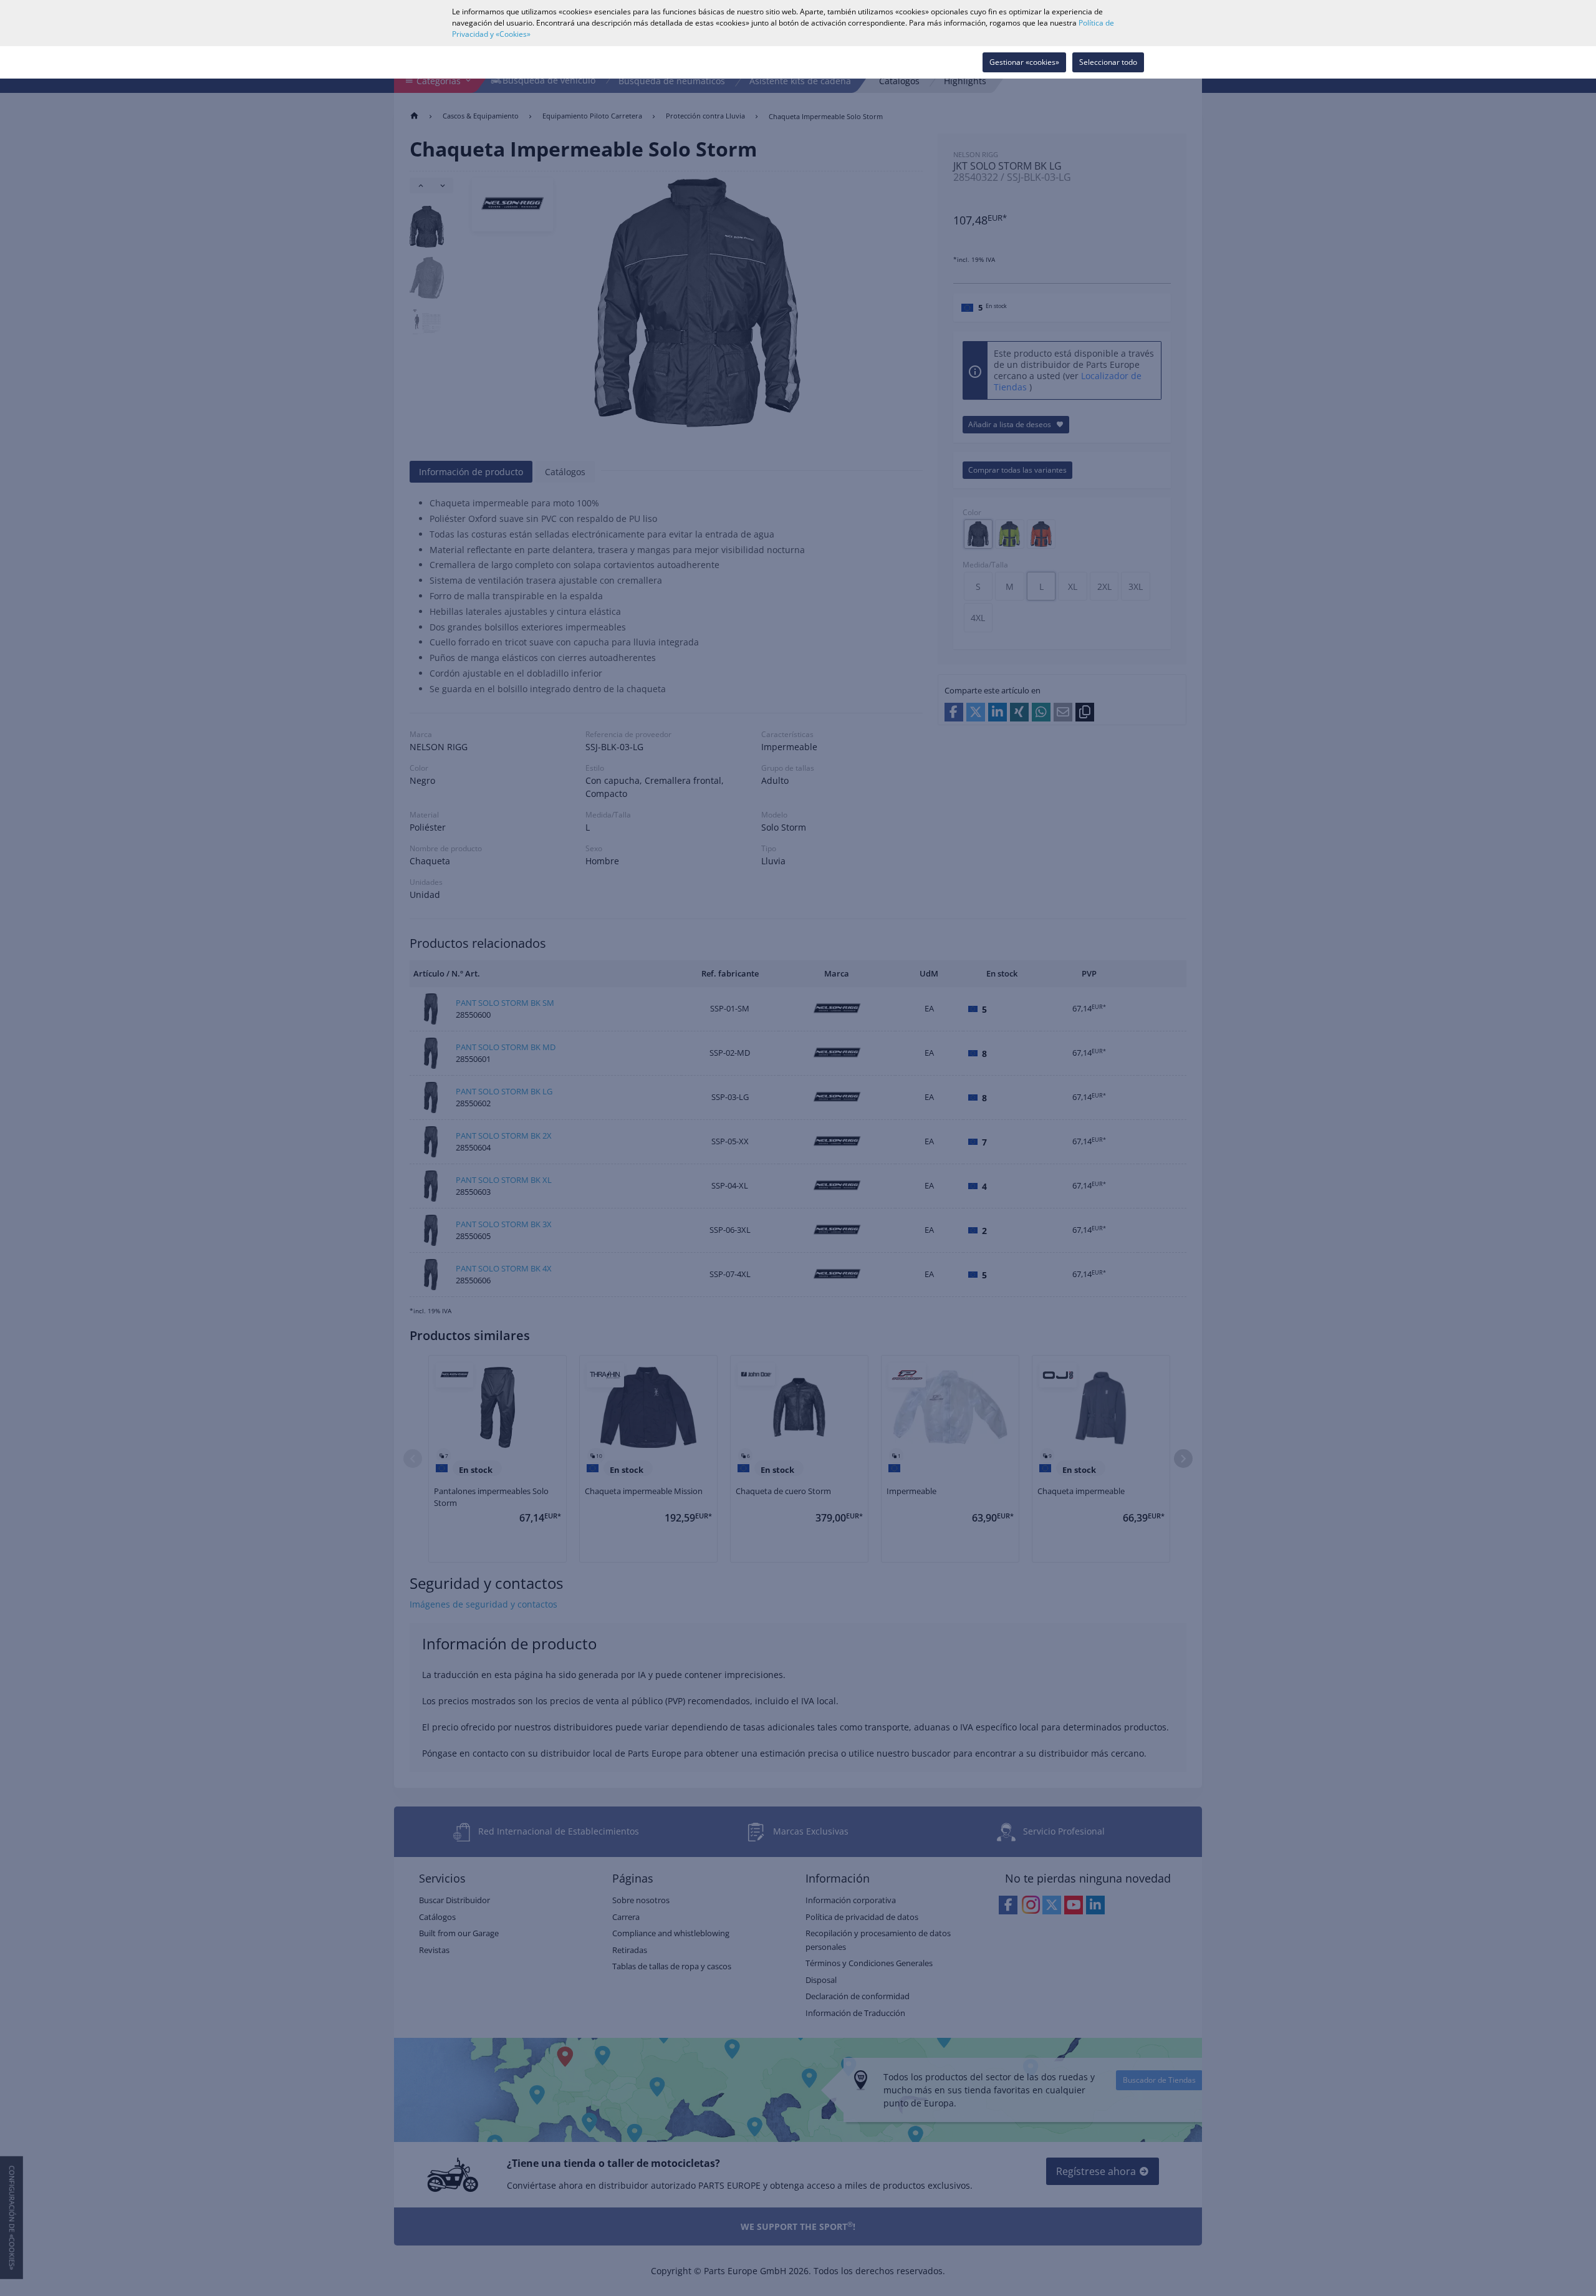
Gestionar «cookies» (1024, 62)
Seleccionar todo (1108, 62)
